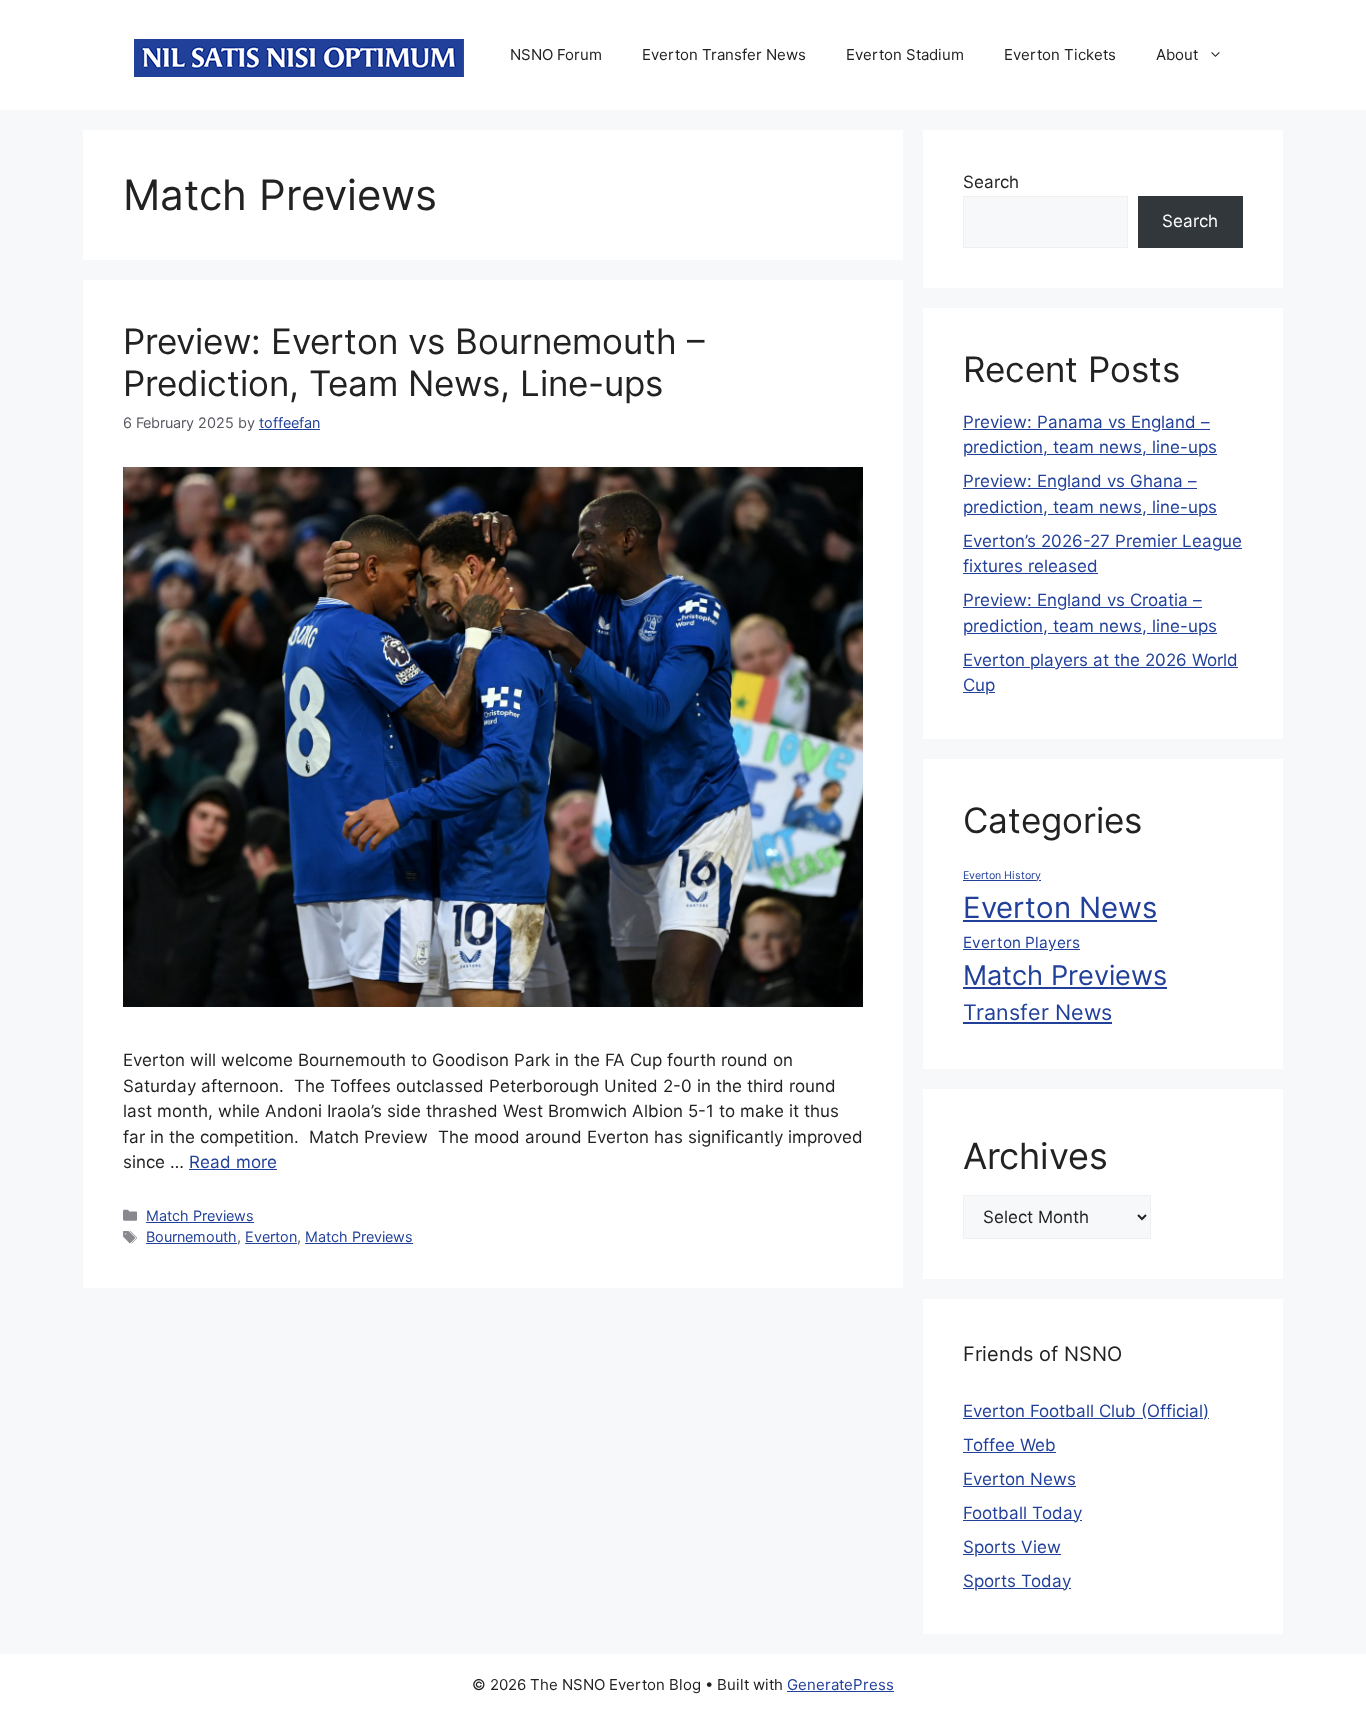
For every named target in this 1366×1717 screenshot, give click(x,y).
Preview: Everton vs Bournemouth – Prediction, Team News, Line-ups (414, 362)
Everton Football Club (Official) (1086, 1411)
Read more (233, 1162)
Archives (1035, 1156)
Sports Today (1017, 1581)
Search (991, 182)
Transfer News (1037, 1012)
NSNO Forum (556, 54)
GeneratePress (840, 1684)
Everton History (1002, 875)
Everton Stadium (905, 54)
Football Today (1022, 1513)
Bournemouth (191, 1236)
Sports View (1012, 1547)
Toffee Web (1009, 1445)
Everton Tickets (1060, 54)
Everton (271, 1236)
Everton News (1060, 907)
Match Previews (200, 1215)
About (1177, 54)
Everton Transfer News (724, 54)
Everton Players (1021, 942)
